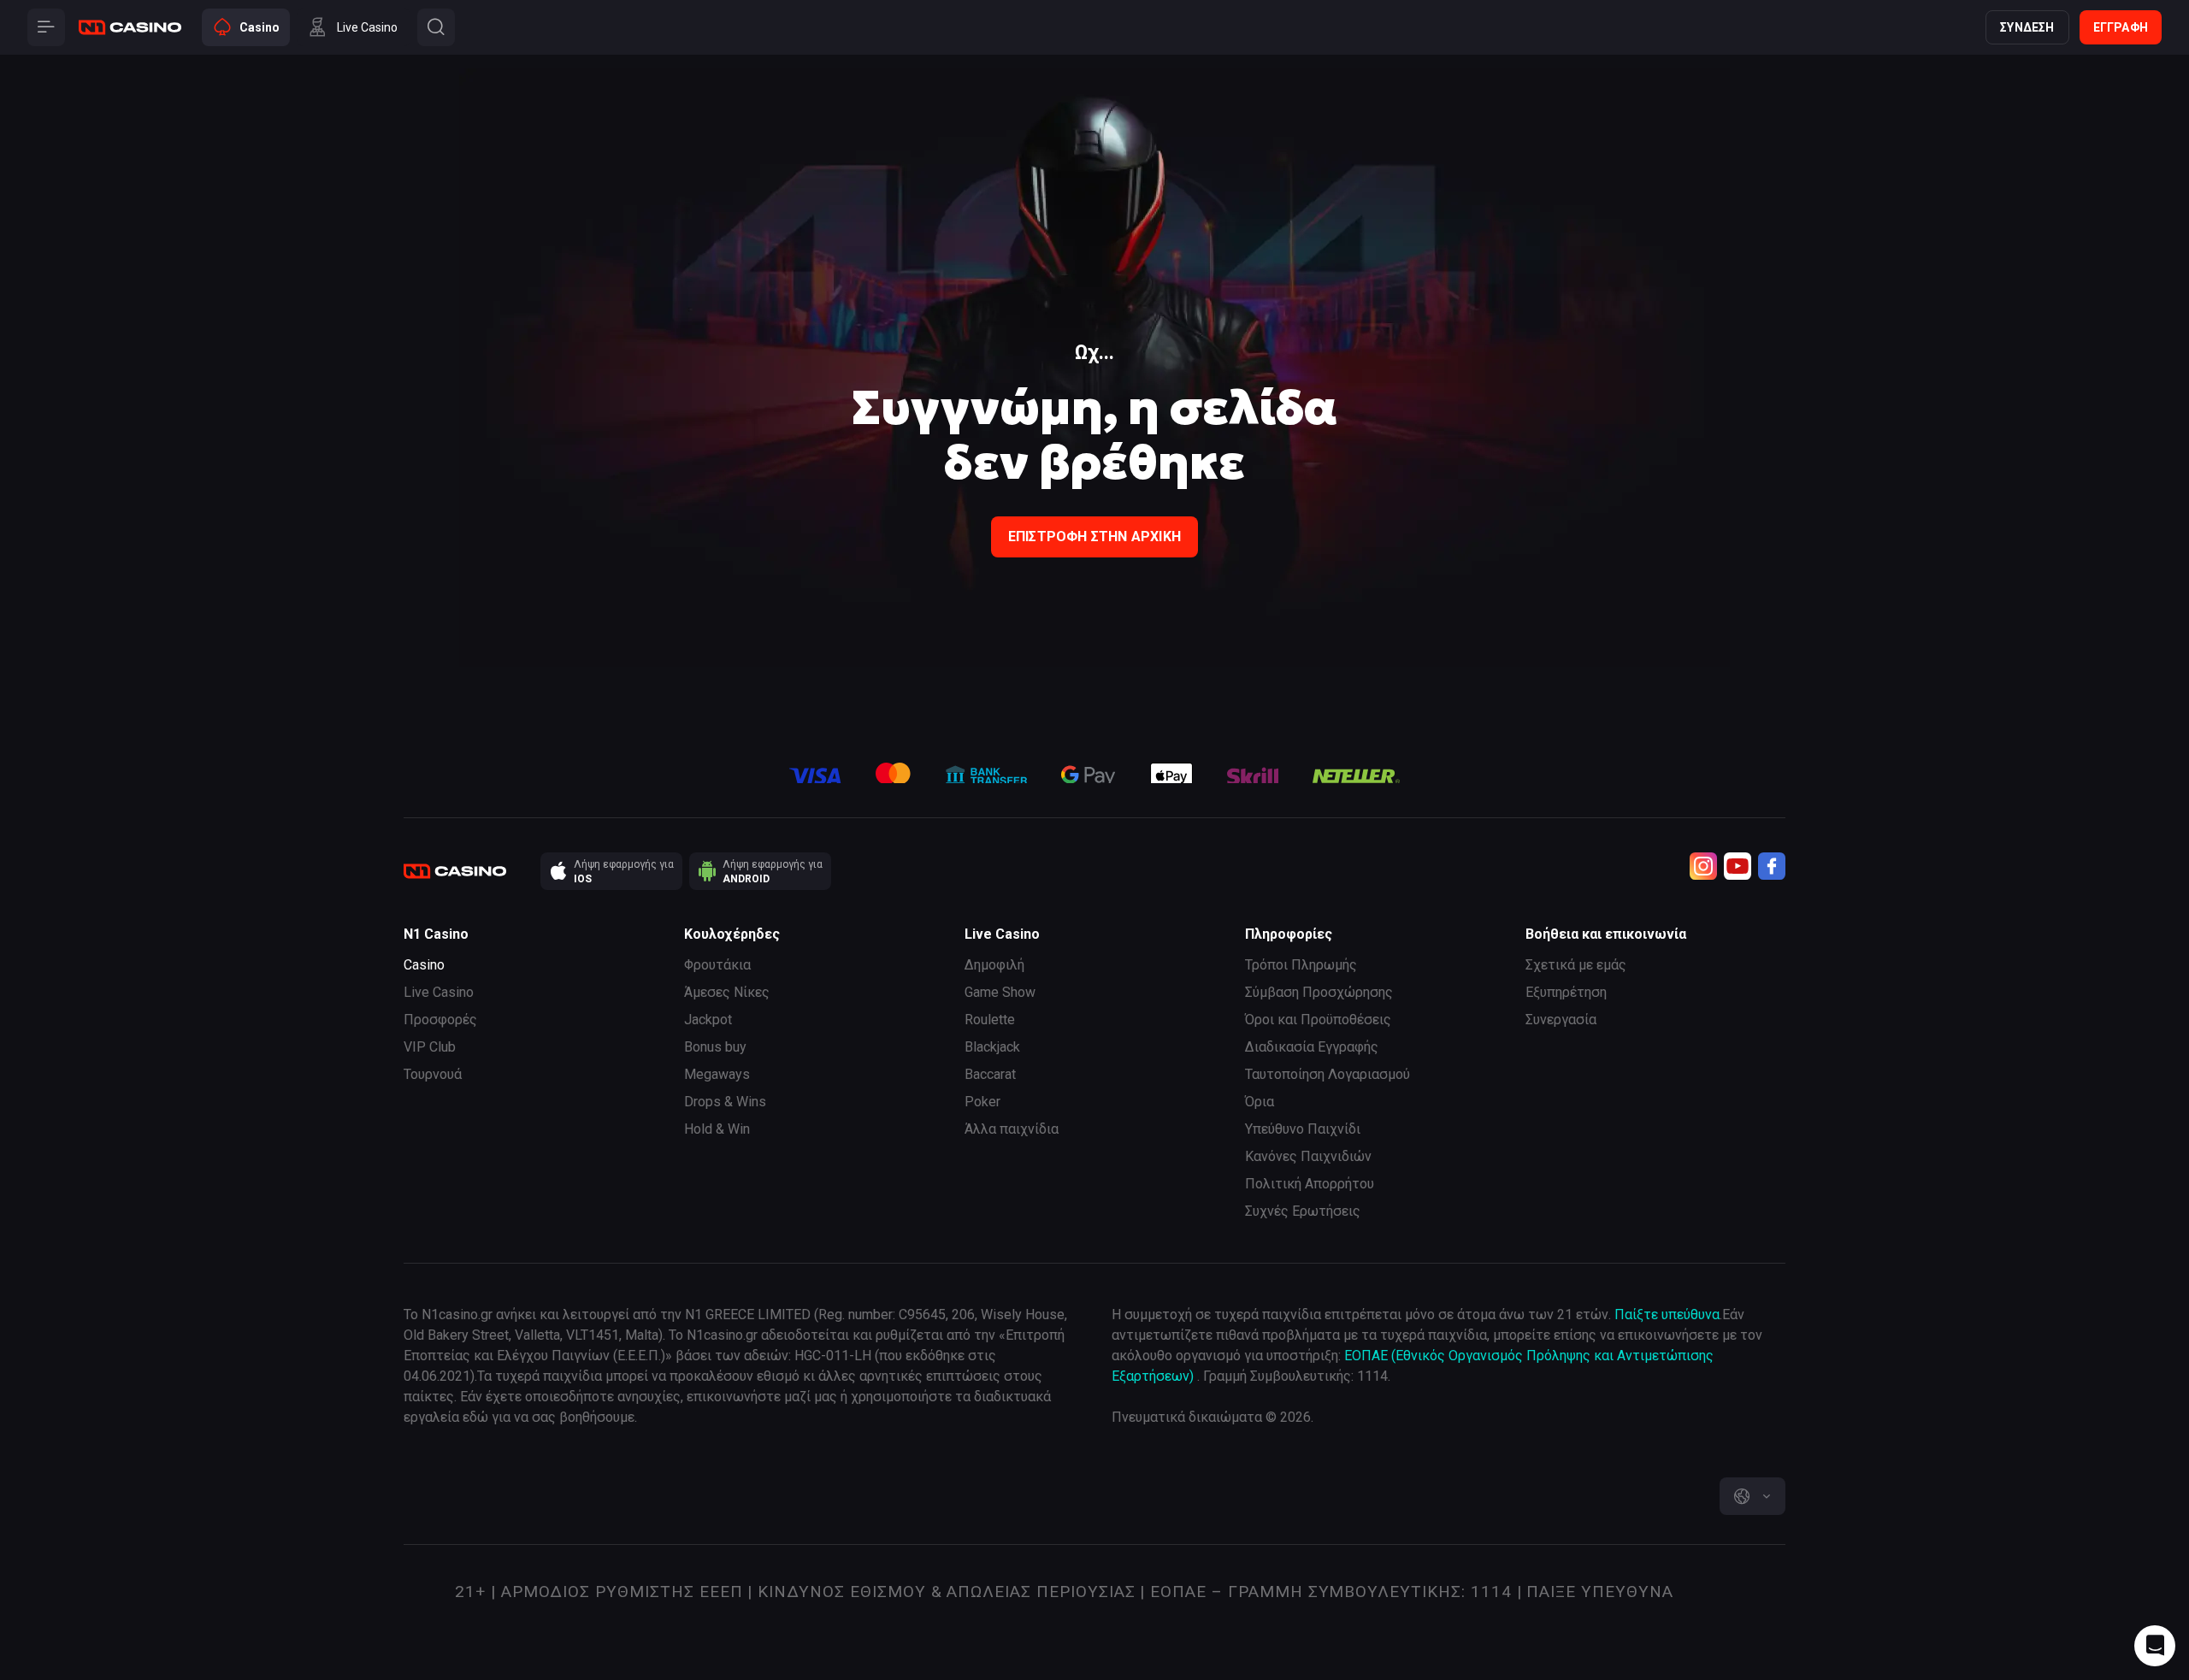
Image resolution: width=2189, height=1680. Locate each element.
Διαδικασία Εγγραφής (1312, 1047)
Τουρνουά (433, 1074)
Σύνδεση (2027, 27)
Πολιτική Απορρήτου (1310, 1184)
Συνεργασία (1561, 1020)
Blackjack (992, 1047)
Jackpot (708, 1020)
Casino (424, 965)
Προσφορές (440, 1020)
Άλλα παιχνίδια (1012, 1129)
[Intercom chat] (2155, 1646)
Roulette (990, 1020)
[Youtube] (1738, 866)
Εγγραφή (2121, 27)
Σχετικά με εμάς (1576, 965)
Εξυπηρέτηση (1566, 992)
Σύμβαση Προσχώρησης (1319, 992)
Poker (982, 1102)
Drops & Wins (725, 1102)
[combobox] (1752, 1496)
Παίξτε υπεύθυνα (1667, 1315)
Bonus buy (715, 1047)
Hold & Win (717, 1129)
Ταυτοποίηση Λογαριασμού (1328, 1074)
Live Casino (439, 992)
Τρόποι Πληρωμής (1301, 965)
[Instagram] (1703, 866)
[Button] (46, 27)
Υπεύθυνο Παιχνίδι (1303, 1129)
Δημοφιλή (994, 965)
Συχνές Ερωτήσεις (1303, 1211)
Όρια (1260, 1102)
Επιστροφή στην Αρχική (1094, 536)
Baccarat (990, 1074)
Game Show (1000, 992)
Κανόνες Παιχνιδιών (1308, 1156)
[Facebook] (1772, 866)
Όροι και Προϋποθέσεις (1318, 1020)
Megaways (717, 1074)
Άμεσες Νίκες (727, 992)
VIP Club (430, 1047)
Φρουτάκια (717, 965)
